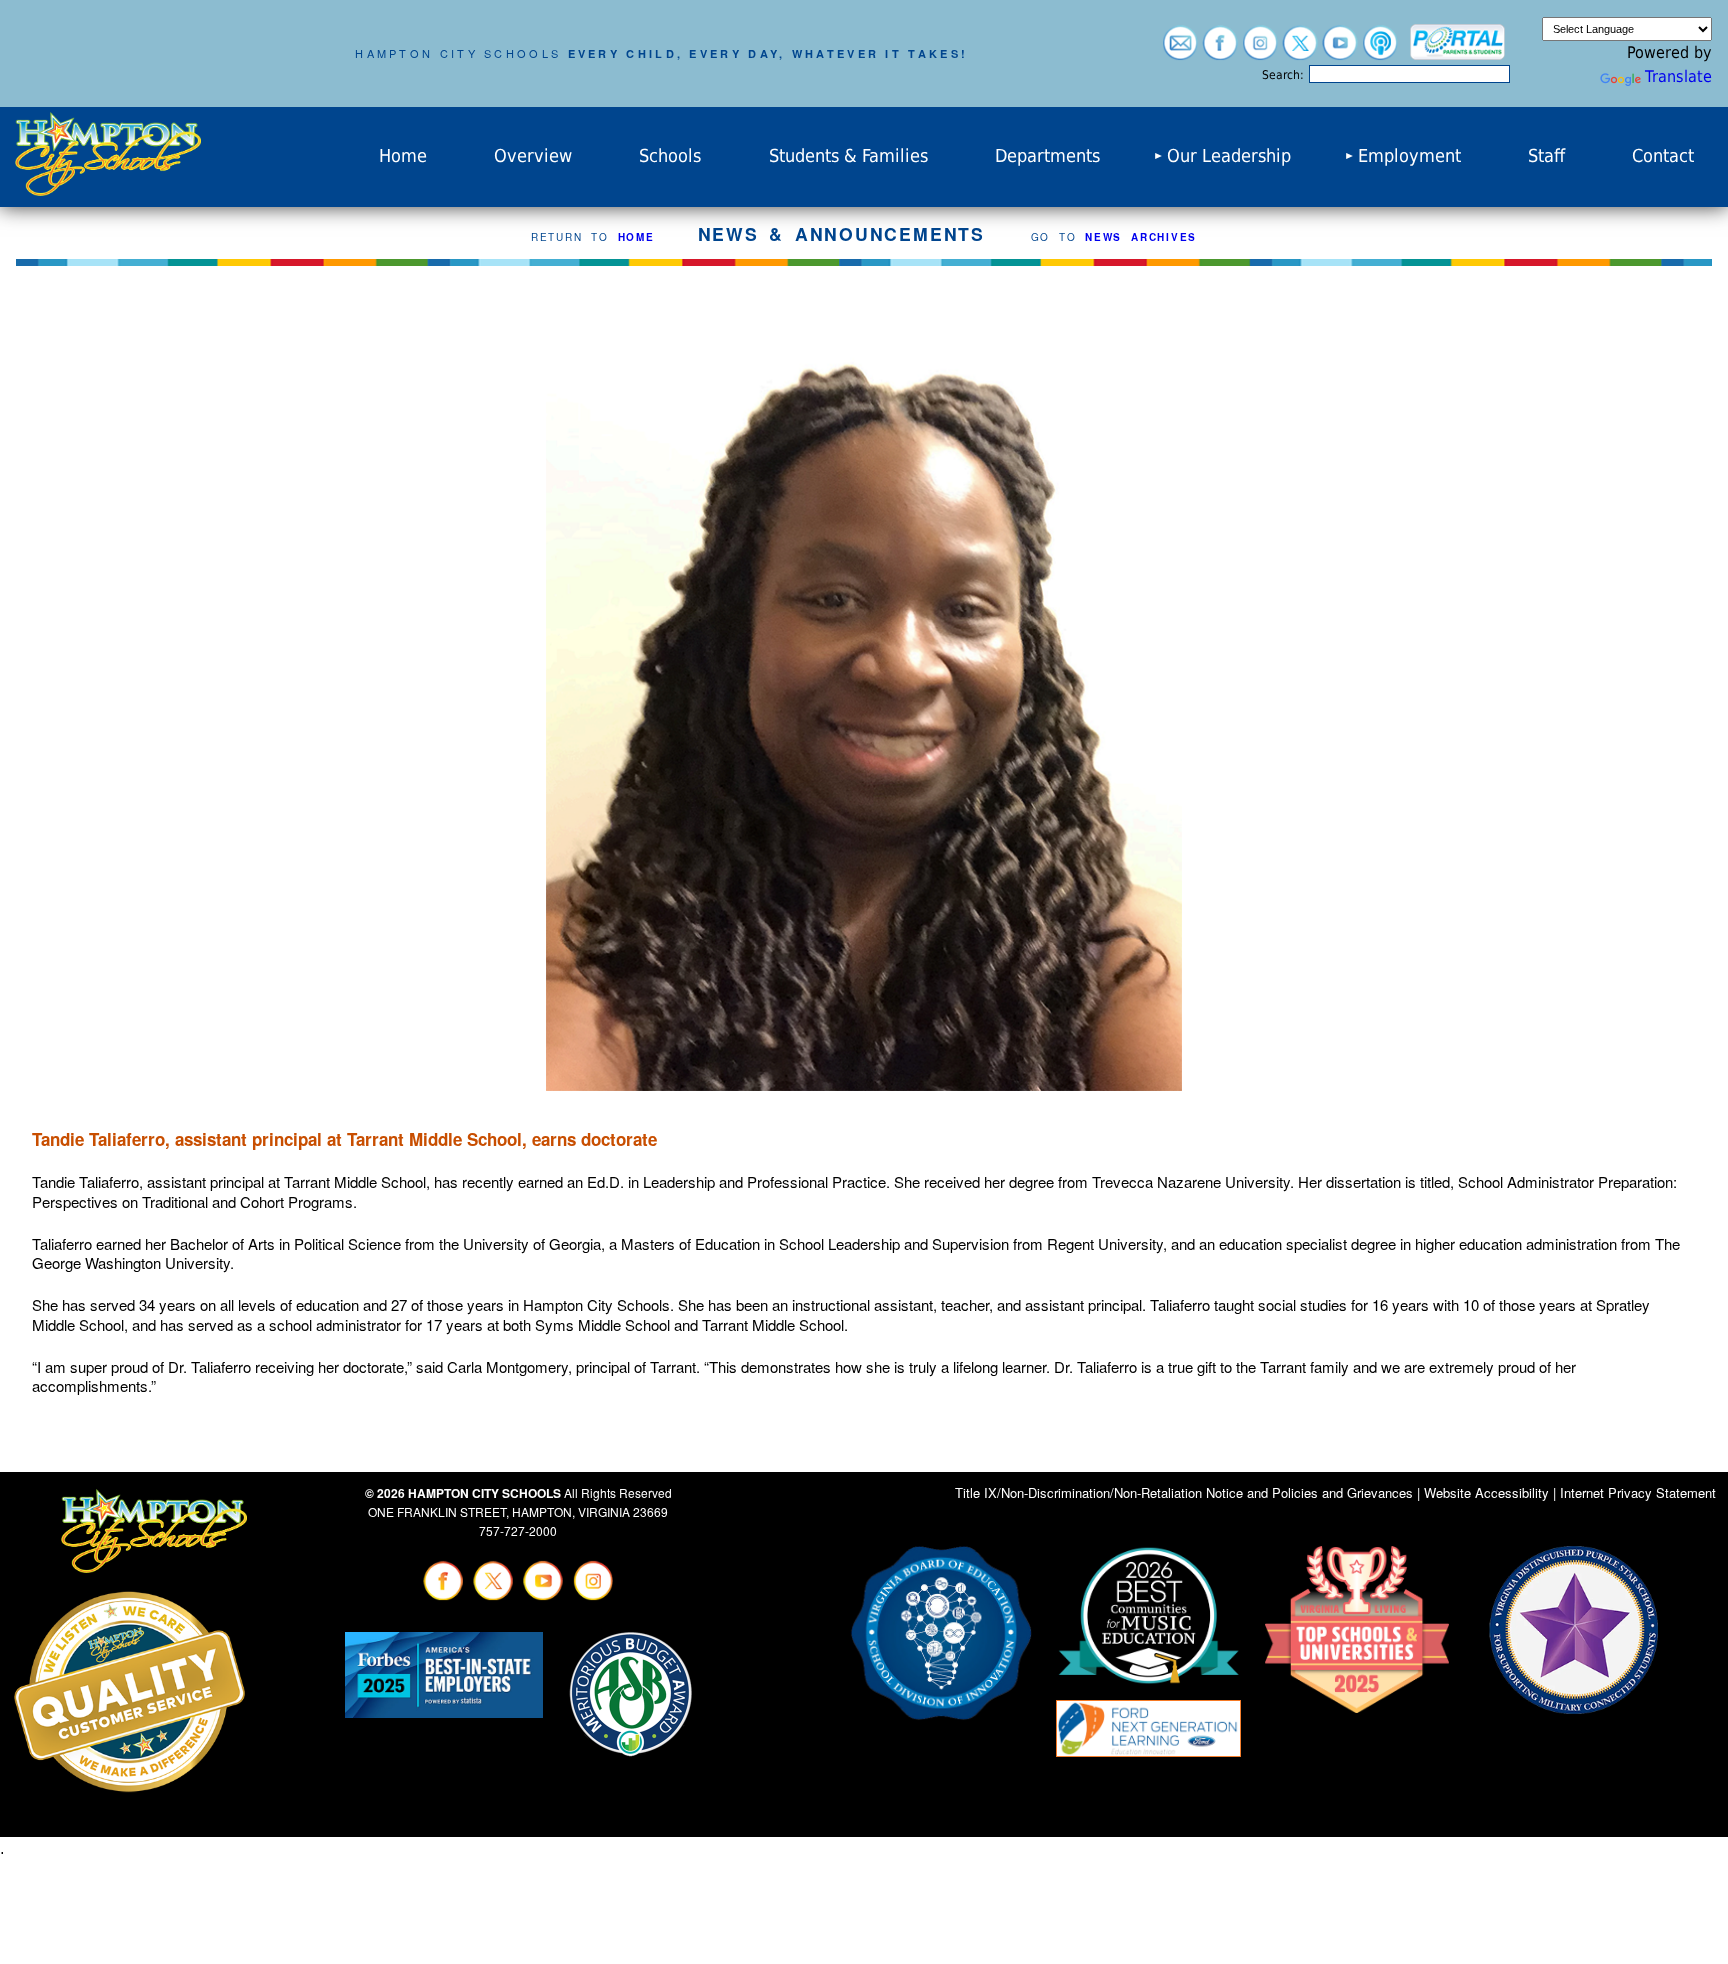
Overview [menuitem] (533, 156)
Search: (1283, 75)
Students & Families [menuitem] (848, 156)
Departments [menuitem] (1047, 156)
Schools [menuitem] (670, 156)
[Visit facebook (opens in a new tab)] (1220, 50)
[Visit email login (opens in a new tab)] (1180, 50)
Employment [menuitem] (1409, 156)
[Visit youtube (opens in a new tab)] (1340, 50)
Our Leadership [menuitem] (1229, 156)
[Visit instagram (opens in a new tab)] (1260, 50)
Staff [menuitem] (1546, 156)
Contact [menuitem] (1663, 156)
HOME (636, 237)
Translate (1678, 76)
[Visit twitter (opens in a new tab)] (1300, 50)
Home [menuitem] (403, 156)
